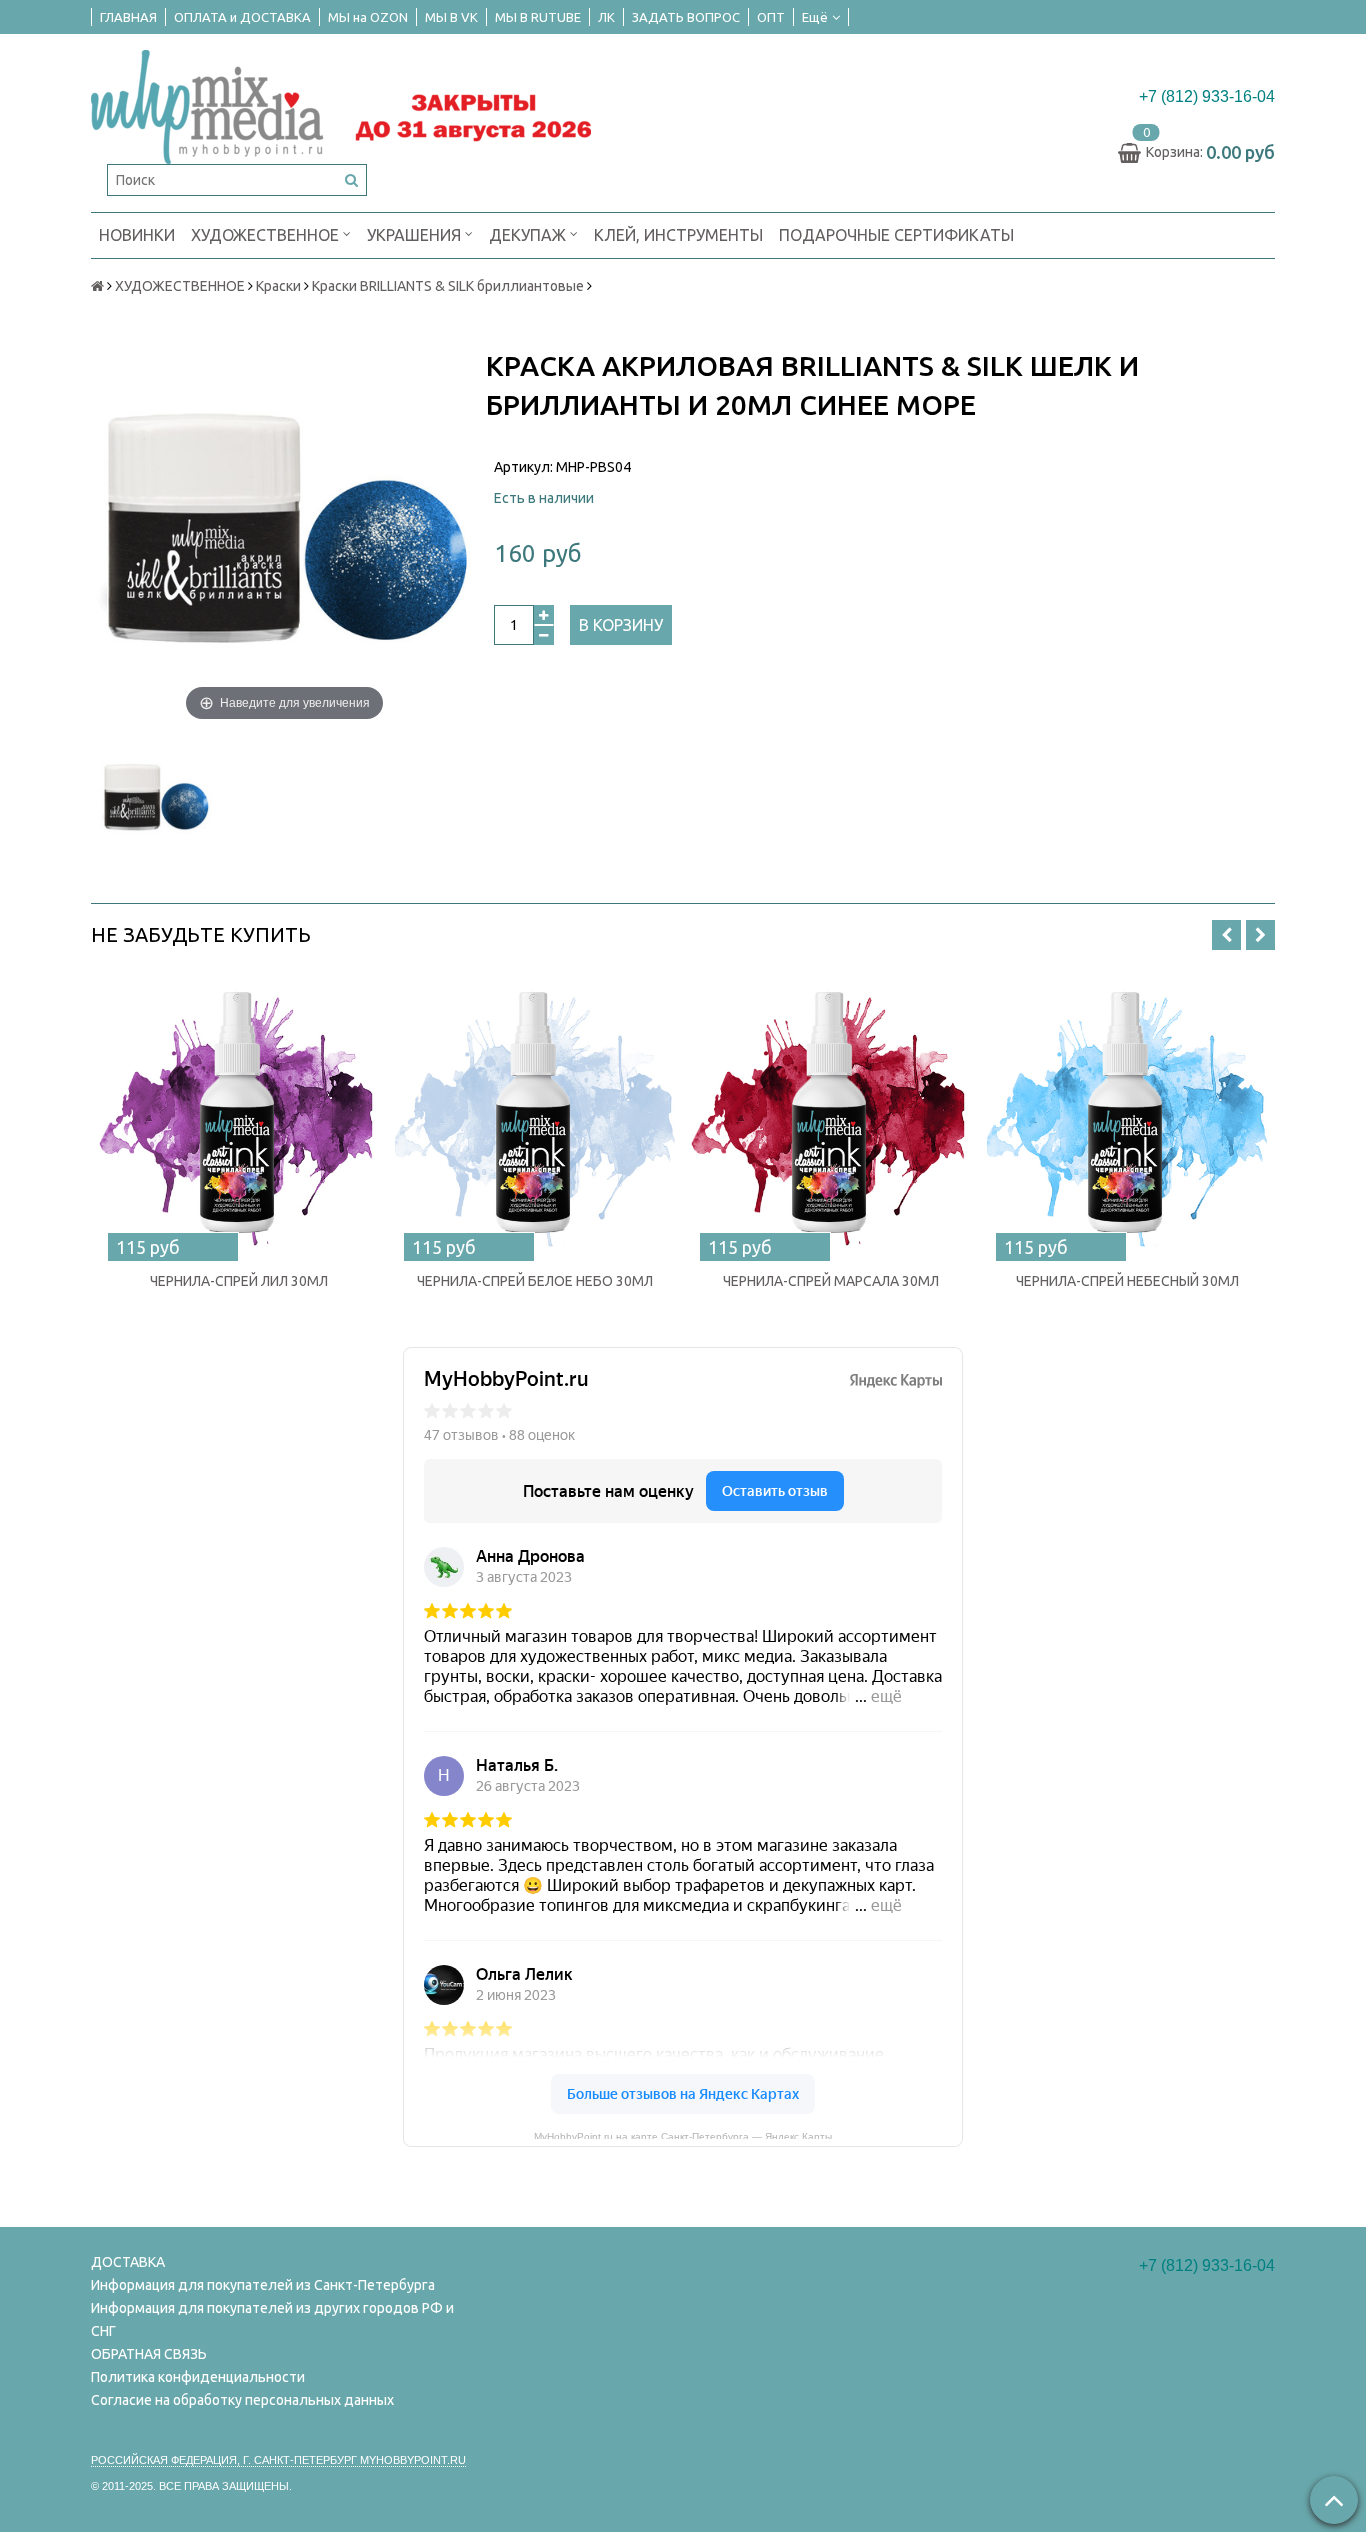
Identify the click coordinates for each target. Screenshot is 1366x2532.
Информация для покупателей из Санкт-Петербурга (263, 2285)
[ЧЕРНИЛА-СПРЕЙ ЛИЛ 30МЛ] (239, 1114)
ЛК (606, 17)
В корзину (621, 625)
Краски (278, 286)
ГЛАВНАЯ (128, 17)
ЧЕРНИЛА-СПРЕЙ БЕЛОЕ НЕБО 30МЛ (535, 1281)
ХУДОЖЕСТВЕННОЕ (267, 235)
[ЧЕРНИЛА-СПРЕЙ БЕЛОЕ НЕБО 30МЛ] (535, 1114)
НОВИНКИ (137, 235)
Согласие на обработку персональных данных (242, 2400)
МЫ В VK (451, 17)
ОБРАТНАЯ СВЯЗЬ (149, 2354)
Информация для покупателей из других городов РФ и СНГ (272, 2319)
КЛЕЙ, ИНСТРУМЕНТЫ (678, 235)
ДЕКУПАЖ (529, 235)
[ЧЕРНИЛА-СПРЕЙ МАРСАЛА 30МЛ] (831, 1114)
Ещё (815, 17)
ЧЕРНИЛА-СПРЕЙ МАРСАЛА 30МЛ (831, 1281)
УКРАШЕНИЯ (416, 235)
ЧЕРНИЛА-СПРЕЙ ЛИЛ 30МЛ (239, 1281)
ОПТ (771, 17)
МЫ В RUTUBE (538, 17)
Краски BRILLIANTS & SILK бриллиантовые (448, 286)
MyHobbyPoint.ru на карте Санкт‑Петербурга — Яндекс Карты (683, 2135)
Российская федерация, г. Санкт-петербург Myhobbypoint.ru (278, 2460)
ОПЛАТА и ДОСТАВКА (242, 17)
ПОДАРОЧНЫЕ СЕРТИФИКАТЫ (896, 235)
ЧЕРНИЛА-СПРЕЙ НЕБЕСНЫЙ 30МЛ (1127, 1281)
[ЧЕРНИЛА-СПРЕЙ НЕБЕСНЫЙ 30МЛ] (1127, 1114)
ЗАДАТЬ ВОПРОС (686, 17)
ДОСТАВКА (128, 2262)
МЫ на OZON (368, 17)
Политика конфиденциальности (198, 2377)
